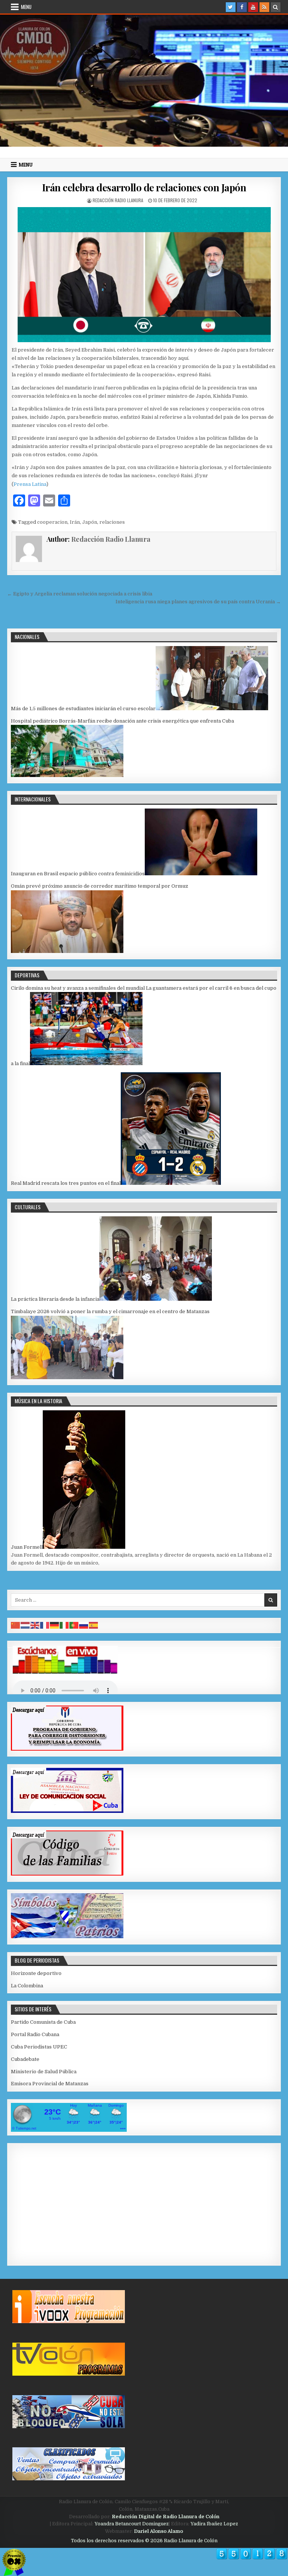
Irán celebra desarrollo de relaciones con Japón (144, 187)
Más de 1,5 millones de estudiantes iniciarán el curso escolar (83, 709)
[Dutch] (25, 1625)
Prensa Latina (30, 484)
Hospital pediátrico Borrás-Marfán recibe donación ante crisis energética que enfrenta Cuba (122, 721)
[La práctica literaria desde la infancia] (156, 1299)
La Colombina (27, 1986)
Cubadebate (25, 2059)
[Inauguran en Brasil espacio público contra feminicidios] (201, 874)
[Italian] (64, 1625)
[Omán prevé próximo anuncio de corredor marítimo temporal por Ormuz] (67, 951)
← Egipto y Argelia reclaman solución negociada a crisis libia (80, 594)
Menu (26, 7)
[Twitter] (231, 7)
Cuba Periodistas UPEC (39, 2047)
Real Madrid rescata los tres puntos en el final (66, 1183)
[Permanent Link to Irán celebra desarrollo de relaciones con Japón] (144, 275)
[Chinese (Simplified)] (16, 1625)
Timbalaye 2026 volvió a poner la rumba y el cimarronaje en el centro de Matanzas (110, 1311)
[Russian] (84, 1625)
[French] (45, 1625)
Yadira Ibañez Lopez (214, 2524)
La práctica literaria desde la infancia (55, 1299)
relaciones (112, 522)
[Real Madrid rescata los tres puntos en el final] (171, 1183)
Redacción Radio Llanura (118, 200)
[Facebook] (242, 7)
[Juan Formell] (84, 1547)
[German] (55, 1625)
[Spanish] (94, 1625)
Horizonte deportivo (36, 1973)
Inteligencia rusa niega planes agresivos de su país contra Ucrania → (198, 602)
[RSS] (264, 7)
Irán (75, 522)
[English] (35, 1625)
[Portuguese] (74, 1625)
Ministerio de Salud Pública (44, 2072)
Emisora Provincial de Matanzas (50, 2084)
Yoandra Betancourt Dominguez (132, 2524)
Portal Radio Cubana (35, 2034)
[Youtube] (253, 7)
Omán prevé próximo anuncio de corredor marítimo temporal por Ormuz (100, 886)
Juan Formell (27, 1547)
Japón (90, 522)
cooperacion (52, 522)
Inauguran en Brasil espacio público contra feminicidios (78, 874)
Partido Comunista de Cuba (43, 2022)
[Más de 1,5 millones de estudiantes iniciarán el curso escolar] (212, 709)
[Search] (276, 7)
